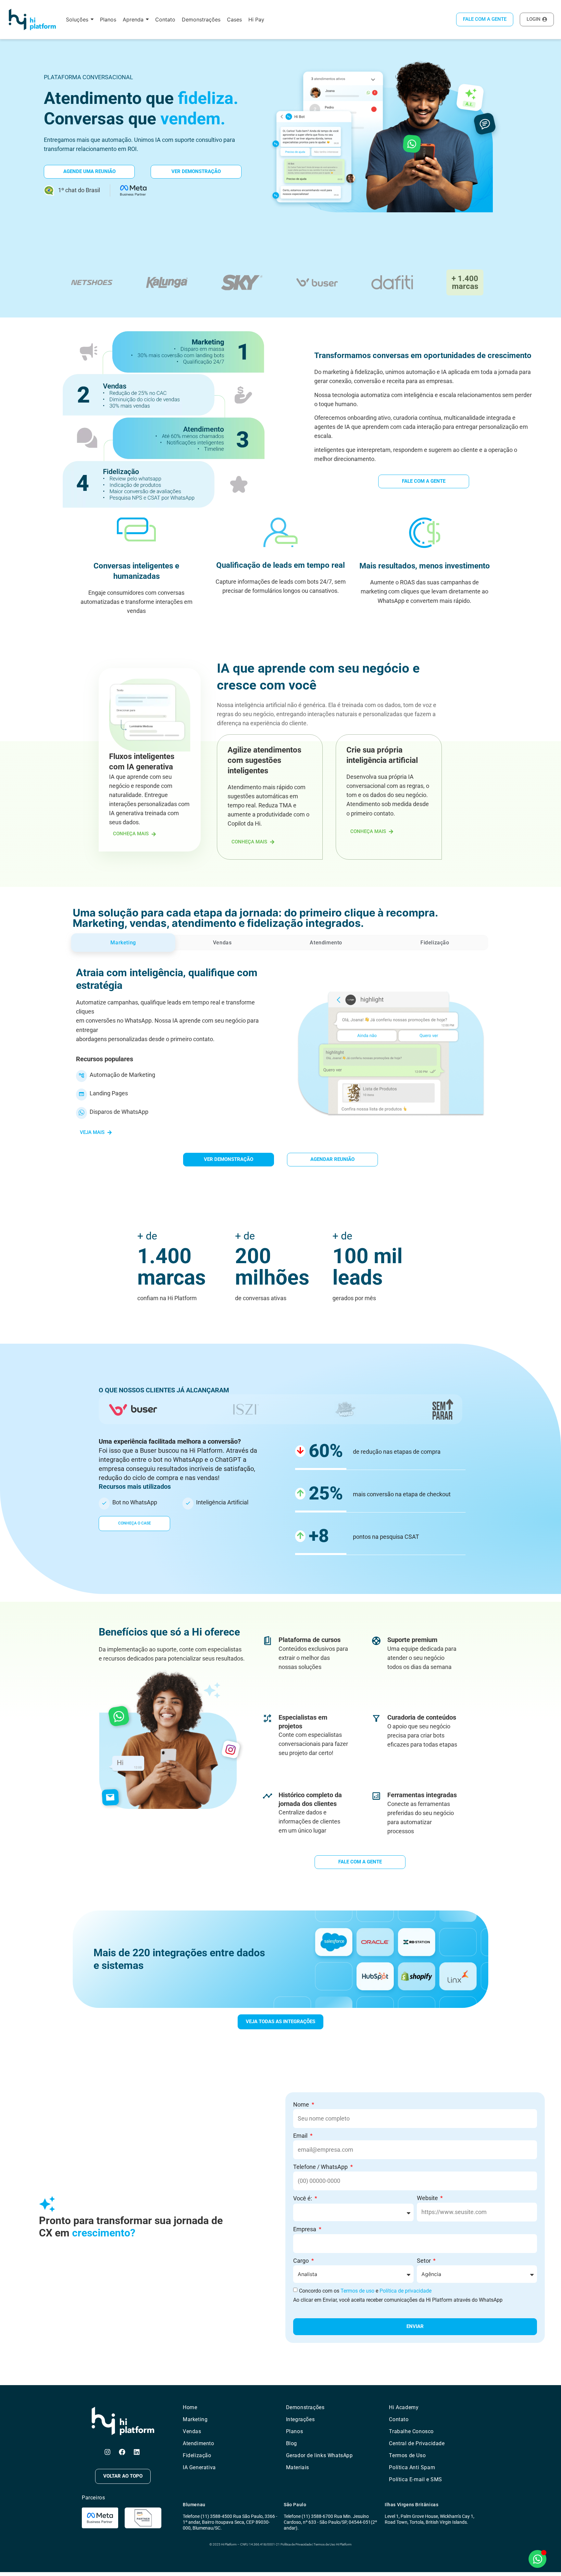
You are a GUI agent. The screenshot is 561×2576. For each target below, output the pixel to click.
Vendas (192, 2431)
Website (428, 2198)
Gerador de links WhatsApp (319, 2455)
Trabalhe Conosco (411, 2431)
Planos (295, 2431)
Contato (399, 2419)
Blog (292, 2443)
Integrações (300, 2419)
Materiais (298, 2467)
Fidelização (197, 2455)
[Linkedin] (137, 2452)
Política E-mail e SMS (416, 2479)
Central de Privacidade (417, 2443)
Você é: (303, 2198)
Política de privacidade (405, 2291)
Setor (424, 2261)
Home (190, 2407)
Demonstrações (305, 2407)
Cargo (302, 2261)
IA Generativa (199, 2467)
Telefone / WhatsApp (321, 2167)
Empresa (305, 2229)
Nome (302, 2104)
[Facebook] (122, 2452)
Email (301, 2136)
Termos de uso (357, 2291)
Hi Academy (404, 2407)
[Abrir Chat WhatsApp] (537, 2559)
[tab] (123, 943)
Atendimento (199, 2443)
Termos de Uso (407, 2455)
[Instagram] (107, 2452)
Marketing (195, 2419)
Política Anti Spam (412, 2467)
